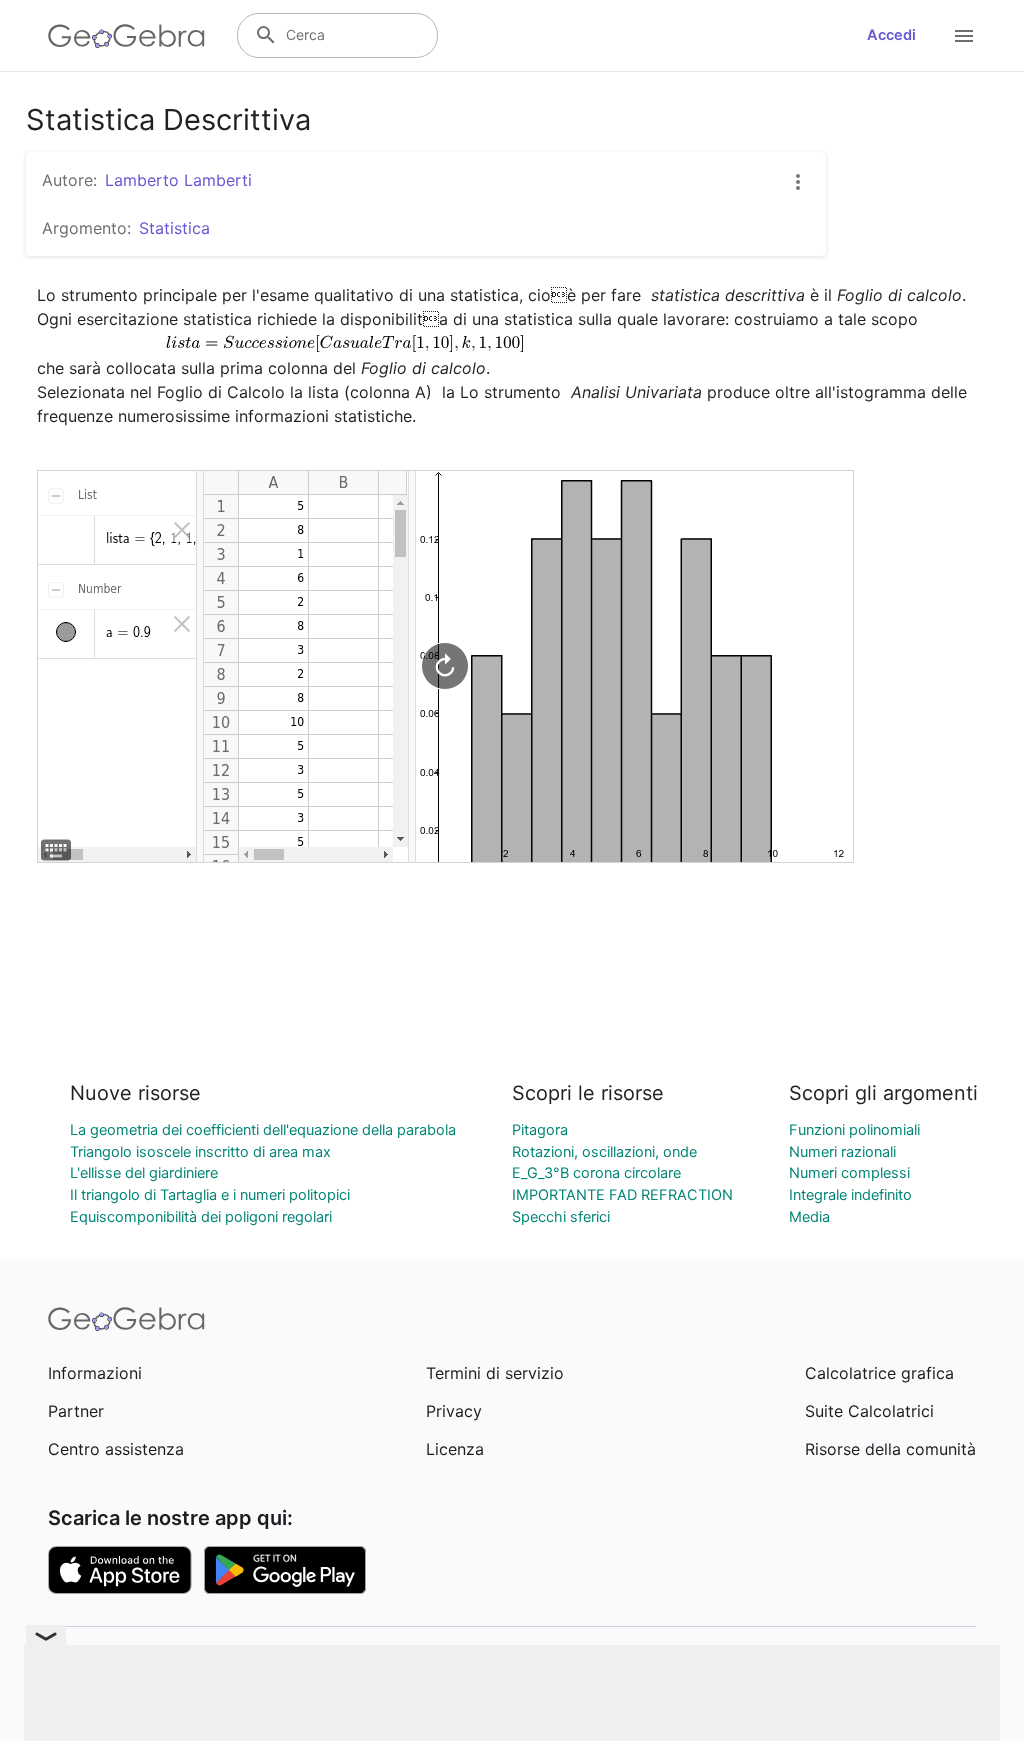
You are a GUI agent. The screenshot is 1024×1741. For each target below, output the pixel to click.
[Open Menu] (964, 36)
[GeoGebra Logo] (126, 36)
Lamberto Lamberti (178, 180)
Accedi (891, 35)
